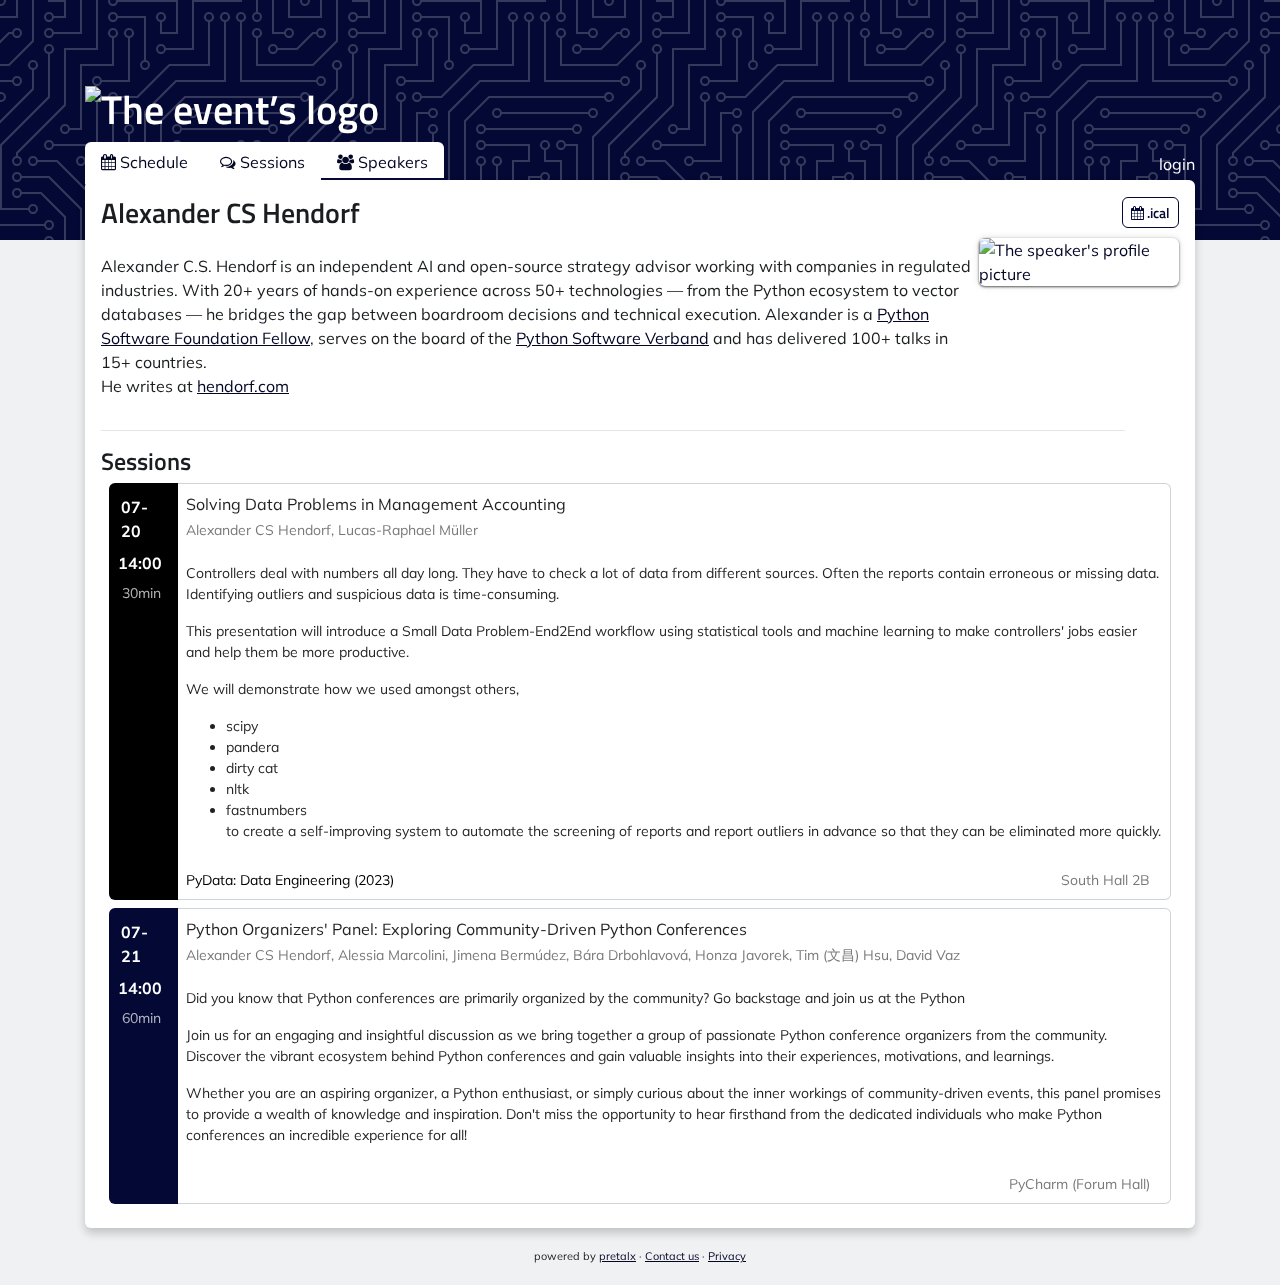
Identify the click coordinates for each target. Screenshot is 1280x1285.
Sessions (270, 162)
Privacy (727, 1256)
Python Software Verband (612, 338)
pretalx (617, 1256)
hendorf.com (243, 386)
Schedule (152, 162)
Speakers (391, 162)
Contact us (672, 1256)
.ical (1157, 212)
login (1177, 164)
